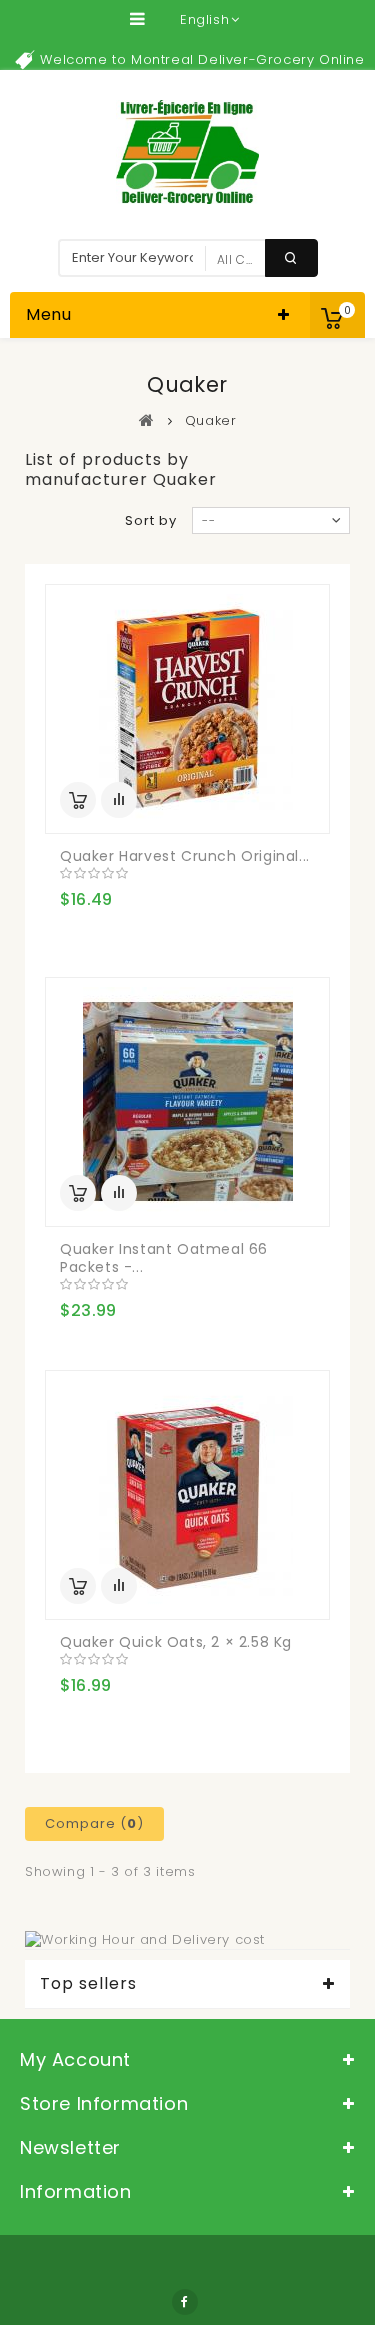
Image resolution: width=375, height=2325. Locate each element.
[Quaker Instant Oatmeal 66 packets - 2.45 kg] (187, 1102)
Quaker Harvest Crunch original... (185, 856)
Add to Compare (119, 800)
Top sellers (88, 1984)
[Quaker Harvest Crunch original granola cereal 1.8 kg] (187, 709)
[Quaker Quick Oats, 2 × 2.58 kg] (187, 1495)
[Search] (291, 258)
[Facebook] (185, 2302)
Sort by (151, 520)
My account (75, 2059)
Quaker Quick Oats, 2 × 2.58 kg (176, 1642)
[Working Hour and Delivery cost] (145, 1939)
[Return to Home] (147, 420)
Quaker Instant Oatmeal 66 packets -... (164, 1258)
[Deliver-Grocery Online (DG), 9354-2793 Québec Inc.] (187, 152)
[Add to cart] (78, 800)
